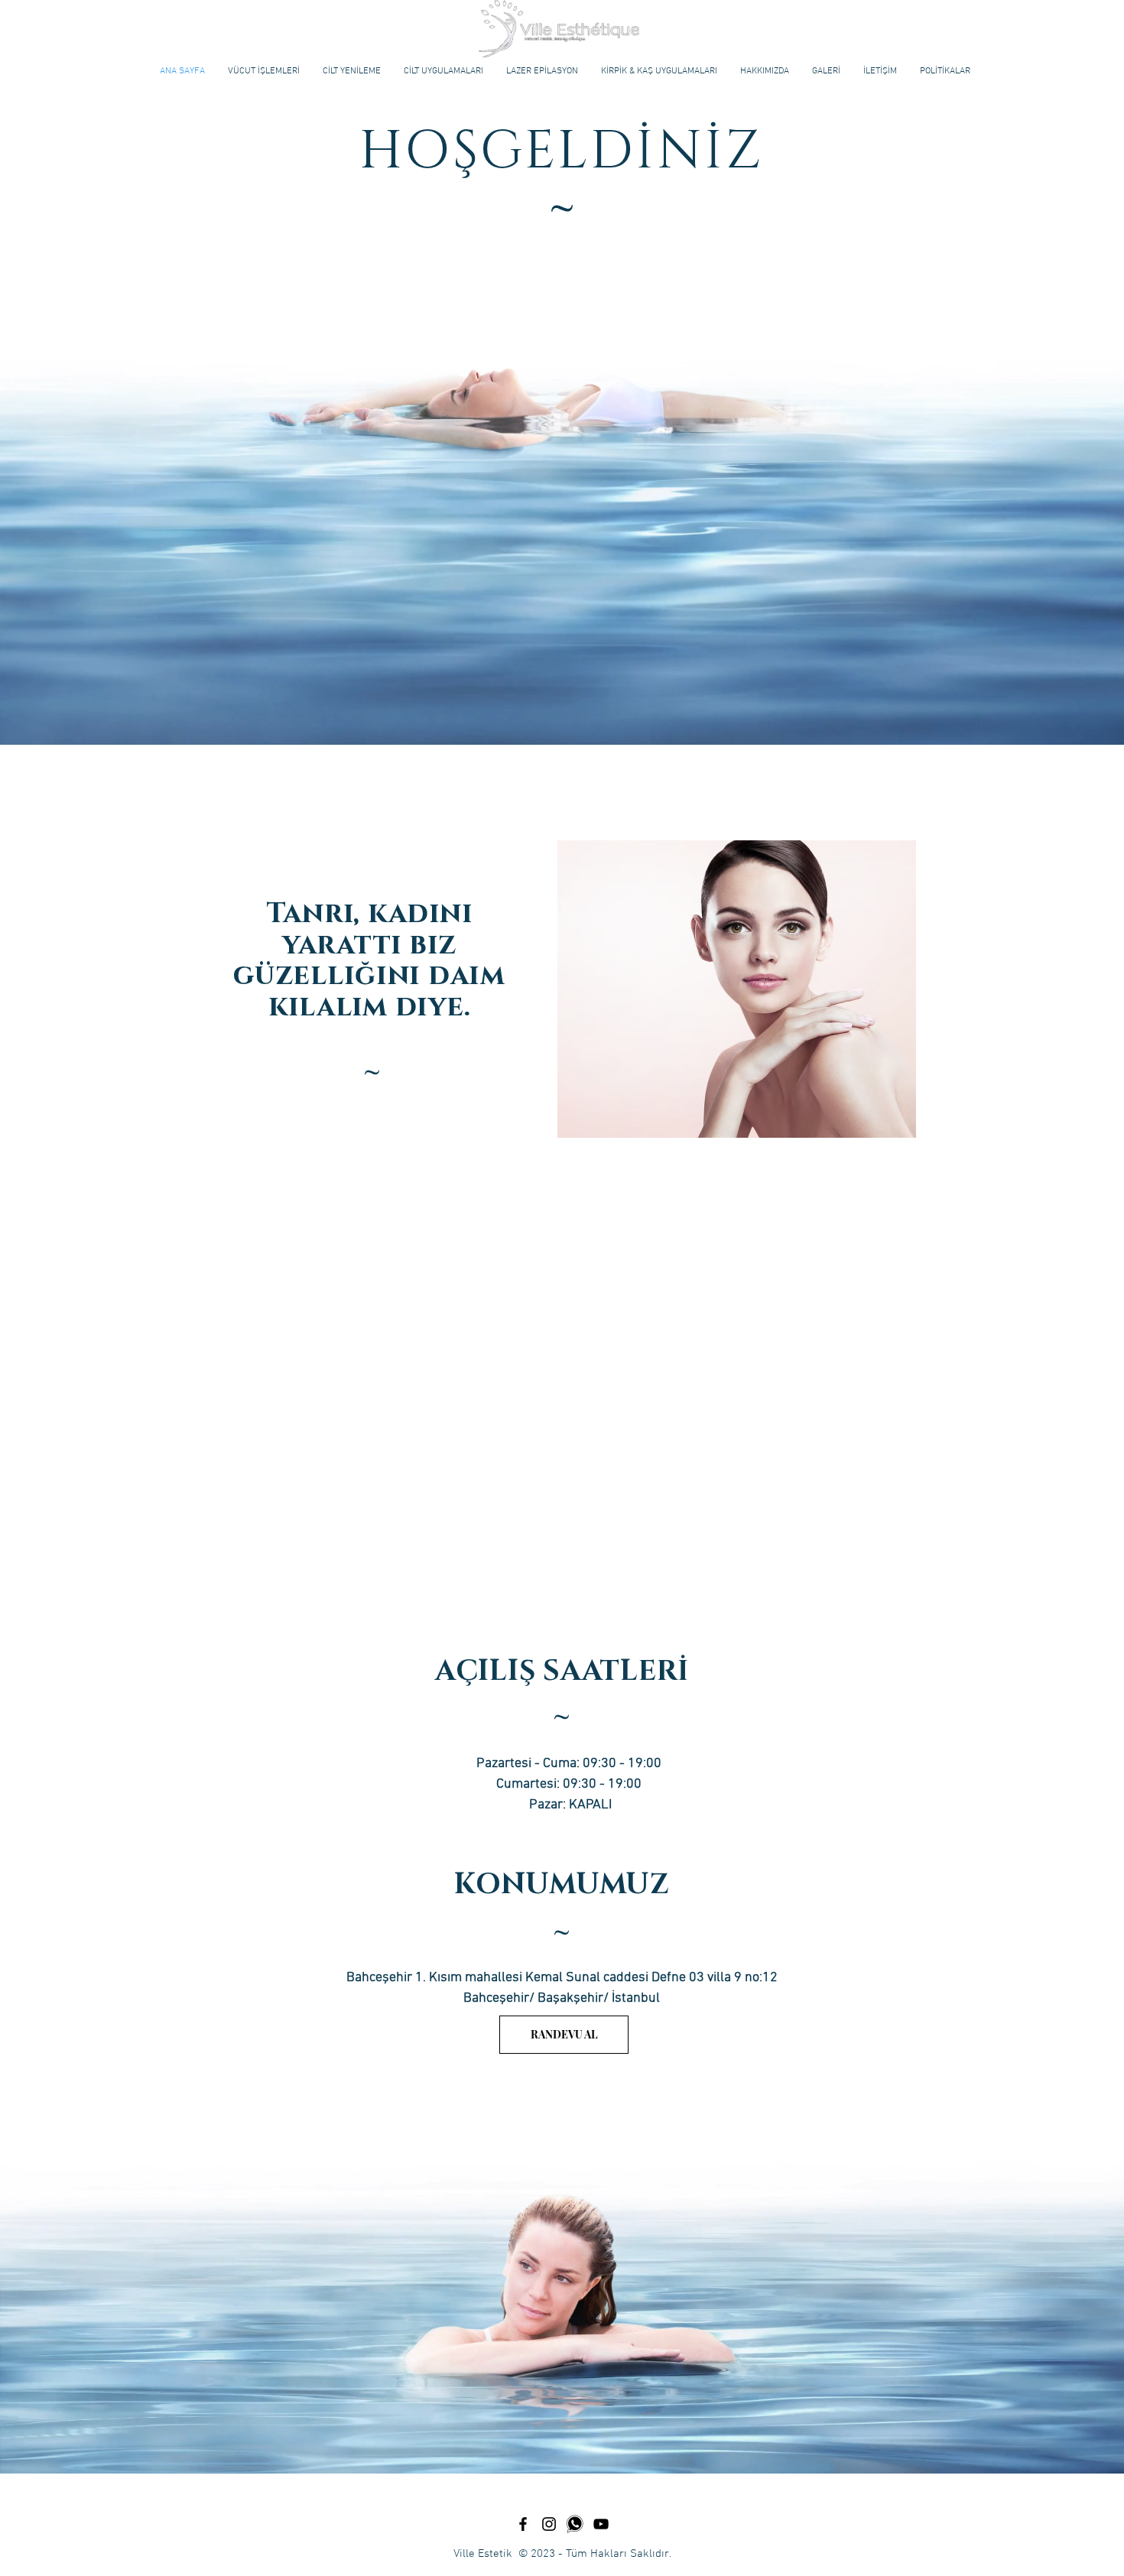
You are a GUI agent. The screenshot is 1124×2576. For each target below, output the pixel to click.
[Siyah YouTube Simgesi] (601, 2524)
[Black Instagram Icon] (549, 2524)
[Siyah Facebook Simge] (523, 2524)
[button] (264, 71)
